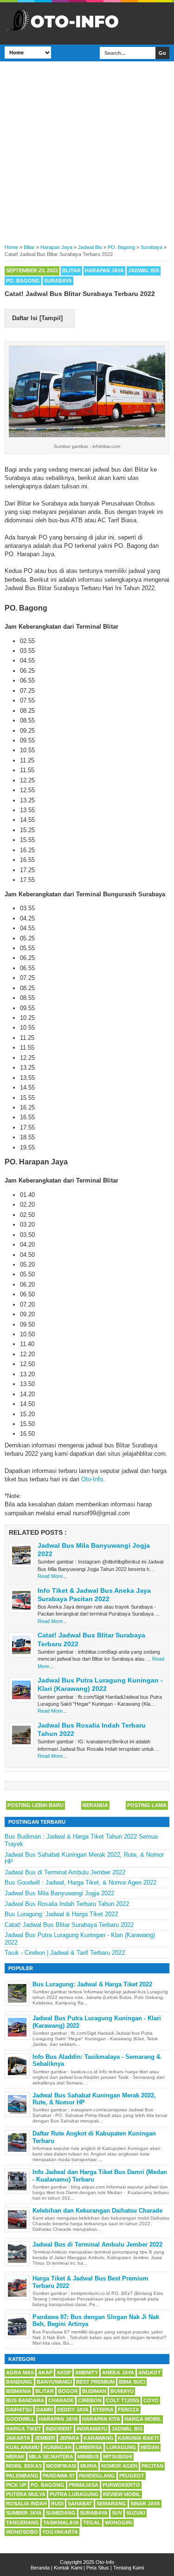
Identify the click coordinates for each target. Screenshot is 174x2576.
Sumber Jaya (24, 2513)
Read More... (52, 1576)
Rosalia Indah (26, 2504)
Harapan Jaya (104, 270)
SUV (117, 2513)
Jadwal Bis (144, 270)
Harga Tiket (24, 2429)
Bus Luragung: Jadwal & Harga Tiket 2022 (61, 1914)
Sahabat (80, 2504)
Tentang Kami (129, 2568)
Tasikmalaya (61, 2523)
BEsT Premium (95, 2382)
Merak (15, 2457)
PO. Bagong (23, 281)
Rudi (57, 2504)
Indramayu (92, 2429)
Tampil (51, 318)
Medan (150, 2447)
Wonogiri (119, 2523)
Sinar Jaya (145, 2504)
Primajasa (84, 2485)
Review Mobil (122, 2494)
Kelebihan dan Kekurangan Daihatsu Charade (97, 2211)
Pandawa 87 (59, 2476)
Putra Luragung (74, 2494)
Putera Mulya (26, 2494)
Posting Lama (147, 1805)
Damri (45, 2410)
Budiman (94, 2391)
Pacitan (152, 2466)
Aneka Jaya (118, 2372)
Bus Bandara (25, 2400)
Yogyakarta (60, 2532)
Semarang (111, 2504)
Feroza (129, 2410)
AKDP (64, 2372)
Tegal (92, 2523)
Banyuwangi (54, 2382)
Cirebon (90, 2400)
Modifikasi (61, 2466)
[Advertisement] (87, 151)
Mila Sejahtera (51, 2457)
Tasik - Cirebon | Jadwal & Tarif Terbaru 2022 (65, 1953)
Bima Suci (132, 2382)
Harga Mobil (143, 2419)
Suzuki (136, 2513)
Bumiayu (122, 2391)
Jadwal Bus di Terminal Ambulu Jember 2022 (65, 1872)
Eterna (103, 2410)
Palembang (22, 2476)
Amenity (87, 2372)
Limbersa (89, 2447)
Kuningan (58, 2447)
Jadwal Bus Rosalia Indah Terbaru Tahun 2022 (67, 1904)
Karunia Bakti (138, 2438)
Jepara (69, 2438)
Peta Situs (98, 2568)
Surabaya (58, 281)
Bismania (19, 2391)
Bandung (19, 2382)
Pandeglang (97, 2476)
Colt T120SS (122, 2400)
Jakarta (18, 2438)
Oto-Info (92, 1479)
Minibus (88, 2457)
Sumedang (61, 2513)
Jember (45, 2438)
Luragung (121, 2447)
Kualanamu (23, 2447)
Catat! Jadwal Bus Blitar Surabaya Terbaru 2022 (69, 1925)
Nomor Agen (119, 2466)
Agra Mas (20, 2372)
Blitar (71, 270)
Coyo (151, 2400)
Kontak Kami (68, 2568)
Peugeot (132, 2476)
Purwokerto (121, 2485)
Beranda (95, 1805)
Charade (61, 2400)
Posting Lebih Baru (35, 1805)
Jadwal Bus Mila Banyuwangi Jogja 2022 (59, 1893)
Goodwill (20, 2419)
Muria (89, 2466)
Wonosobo (22, 2532)
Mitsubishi (118, 2457)
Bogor (68, 2391)
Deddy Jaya (73, 2410)
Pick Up (16, 2485)
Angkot (150, 2372)
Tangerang (23, 2523)
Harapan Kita (101, 2419)
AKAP (45, 2372)
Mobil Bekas (24, 2466)
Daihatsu (19, 2410)
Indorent (59, 2429)
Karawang (99, 2438)
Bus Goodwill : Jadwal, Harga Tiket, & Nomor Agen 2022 (81, 1883)
